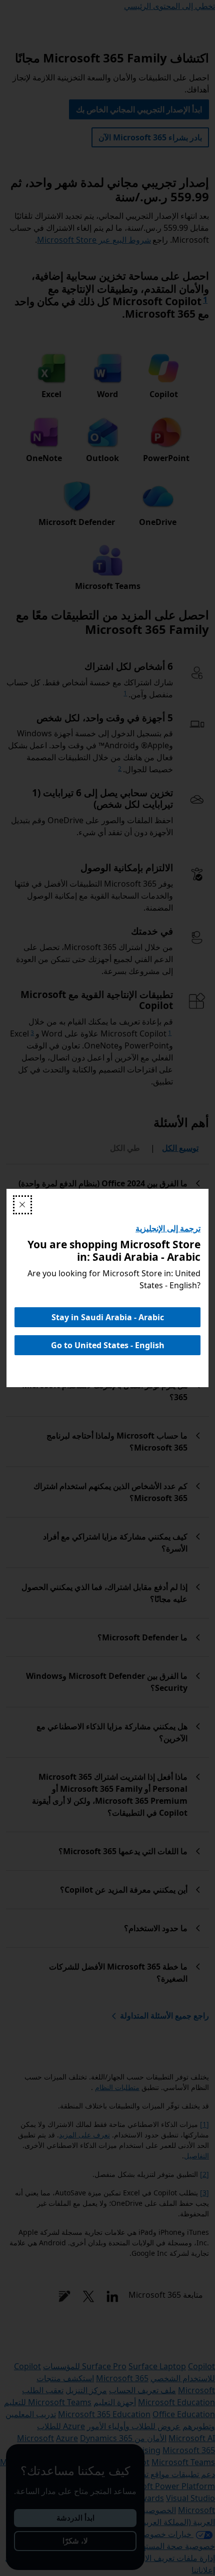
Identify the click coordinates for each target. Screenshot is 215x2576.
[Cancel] (22, 1205)
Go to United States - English (108, 1345)
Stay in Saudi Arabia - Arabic (108, 1317)
